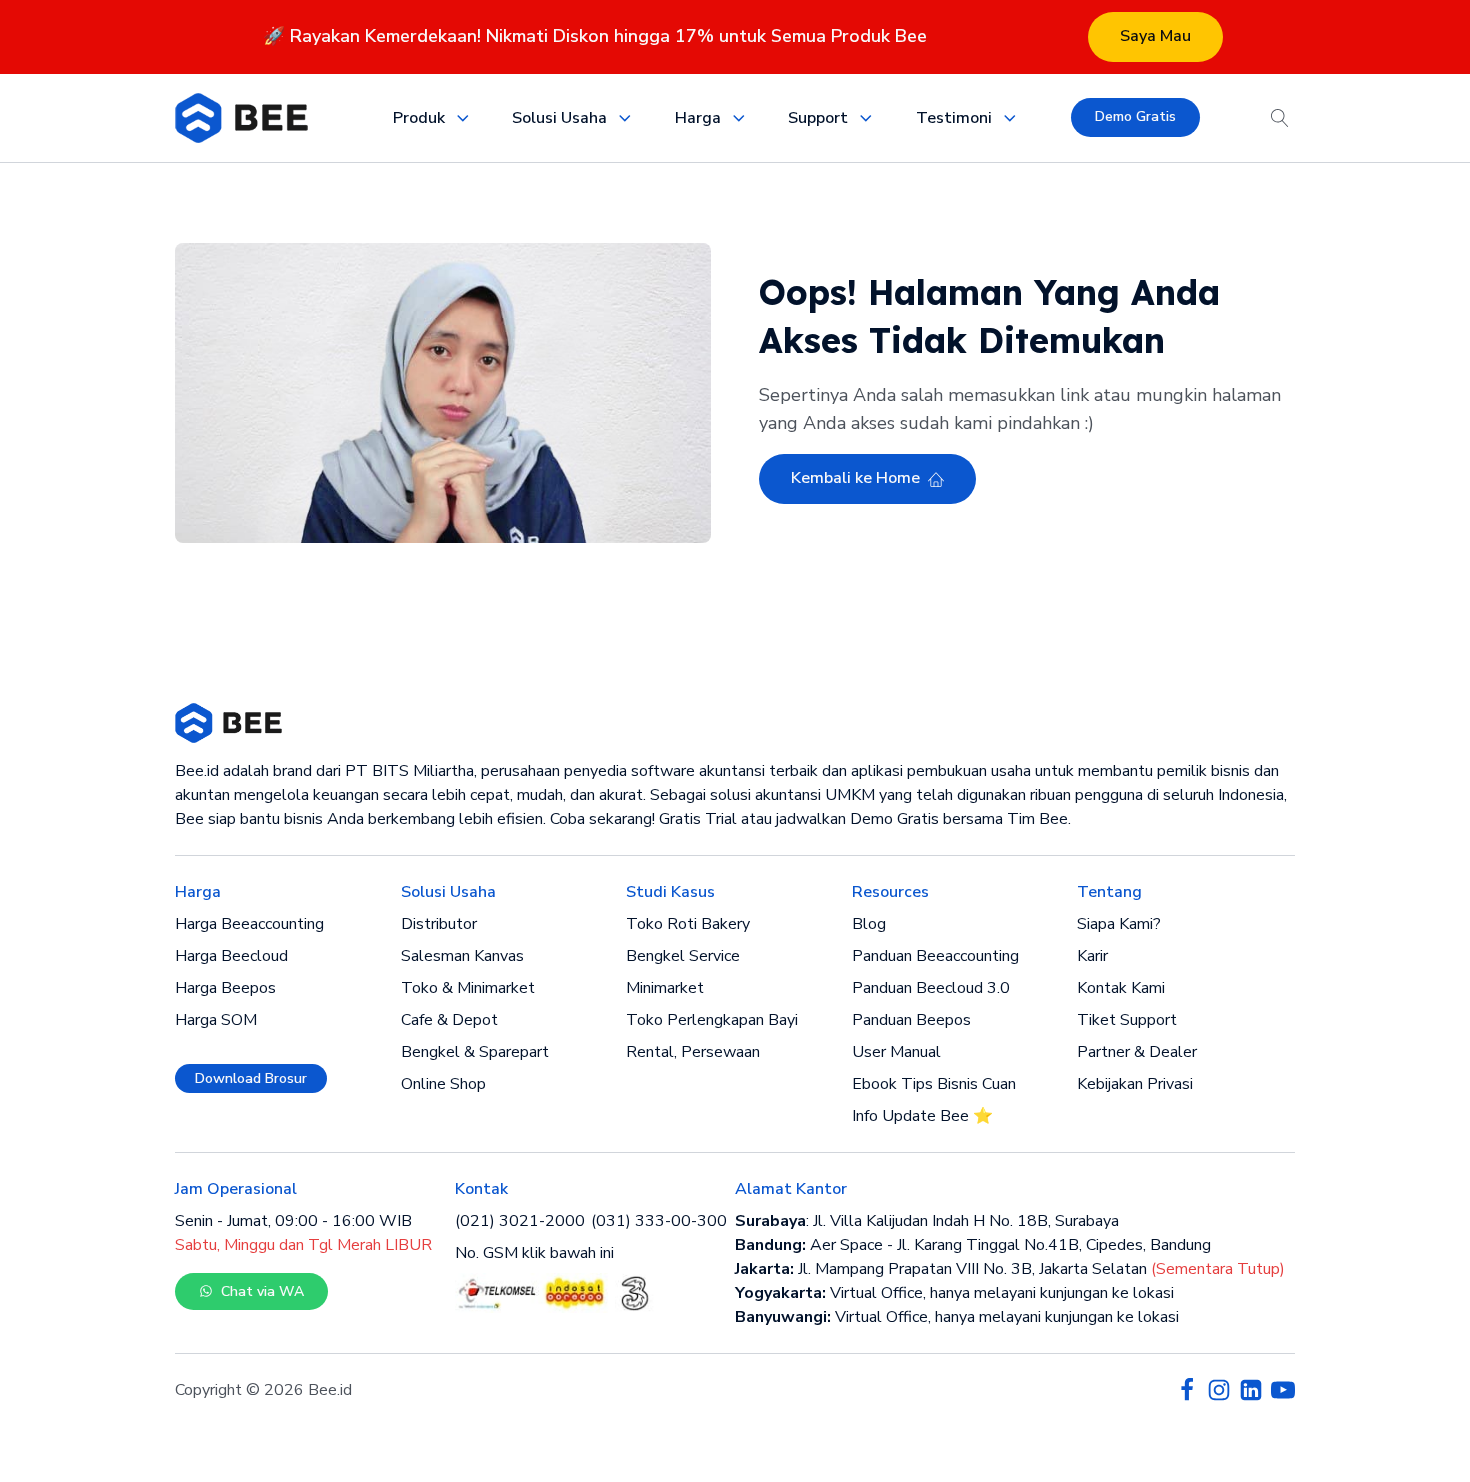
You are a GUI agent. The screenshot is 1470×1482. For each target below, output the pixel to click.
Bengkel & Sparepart (475, 1052)
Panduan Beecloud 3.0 (931, 988)
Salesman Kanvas (462, 956)
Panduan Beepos (911, 1020)
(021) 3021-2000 (520, 1221)
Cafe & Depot (449, 1020)
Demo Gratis (1135, 116)
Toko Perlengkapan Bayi (712, 1020)
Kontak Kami (1121, 988)
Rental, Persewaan (693, 1052)
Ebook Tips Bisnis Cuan (934, 1084)
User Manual (896, 1052)
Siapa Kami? (1119, 924)
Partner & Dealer (1137, 1052)
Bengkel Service (683, 956)
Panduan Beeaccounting (935, 956)
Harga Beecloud (231, 956)
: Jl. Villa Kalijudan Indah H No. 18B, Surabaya (927, 1221)
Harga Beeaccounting (249, 924)
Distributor (439, 924)
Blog (869, 924)
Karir (1092, 956)
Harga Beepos (225, 988)
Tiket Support (1127, 1020)
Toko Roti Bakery (688, 924)
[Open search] (1280, 118)
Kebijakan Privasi (1135, 1084)
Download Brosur (251, 1078)
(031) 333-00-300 (659, 1221)
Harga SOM (216, 1020)
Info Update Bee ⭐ (922, 1116)
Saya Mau (1155, 36)
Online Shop (443, 1084)
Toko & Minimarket (468, 988)
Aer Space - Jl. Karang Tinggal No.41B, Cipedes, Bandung (973, 1245)
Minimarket (665, 988)
